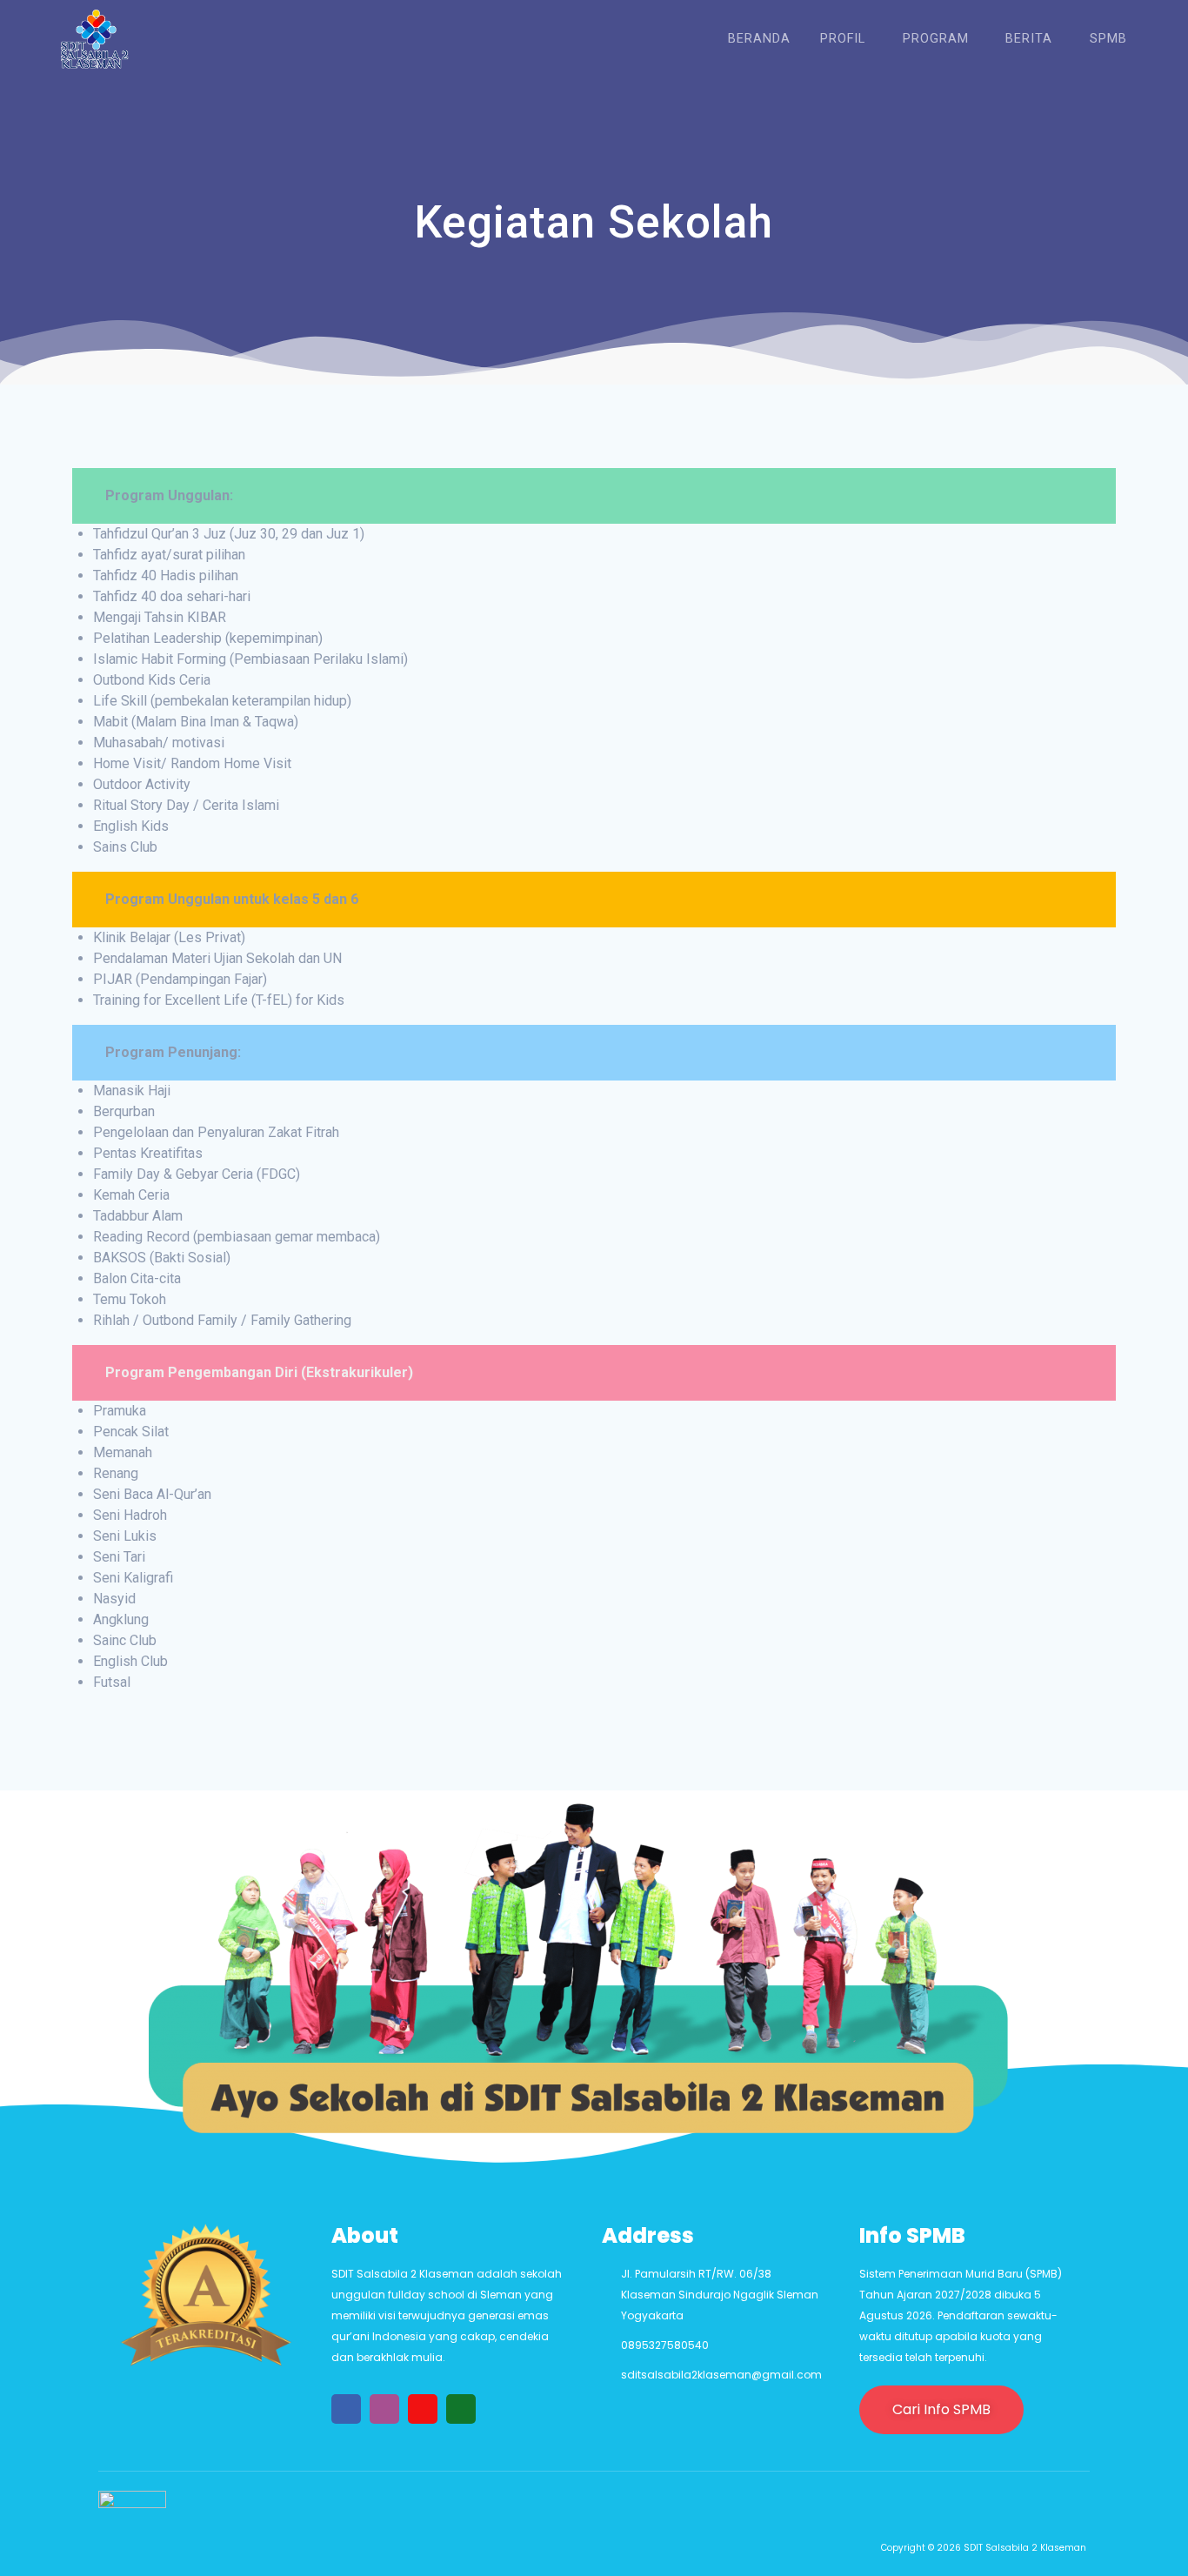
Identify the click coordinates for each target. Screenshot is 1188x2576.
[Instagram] (384, 2409)
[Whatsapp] (461, 2409)
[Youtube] (423, 2409)
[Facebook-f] (346, 2409)
